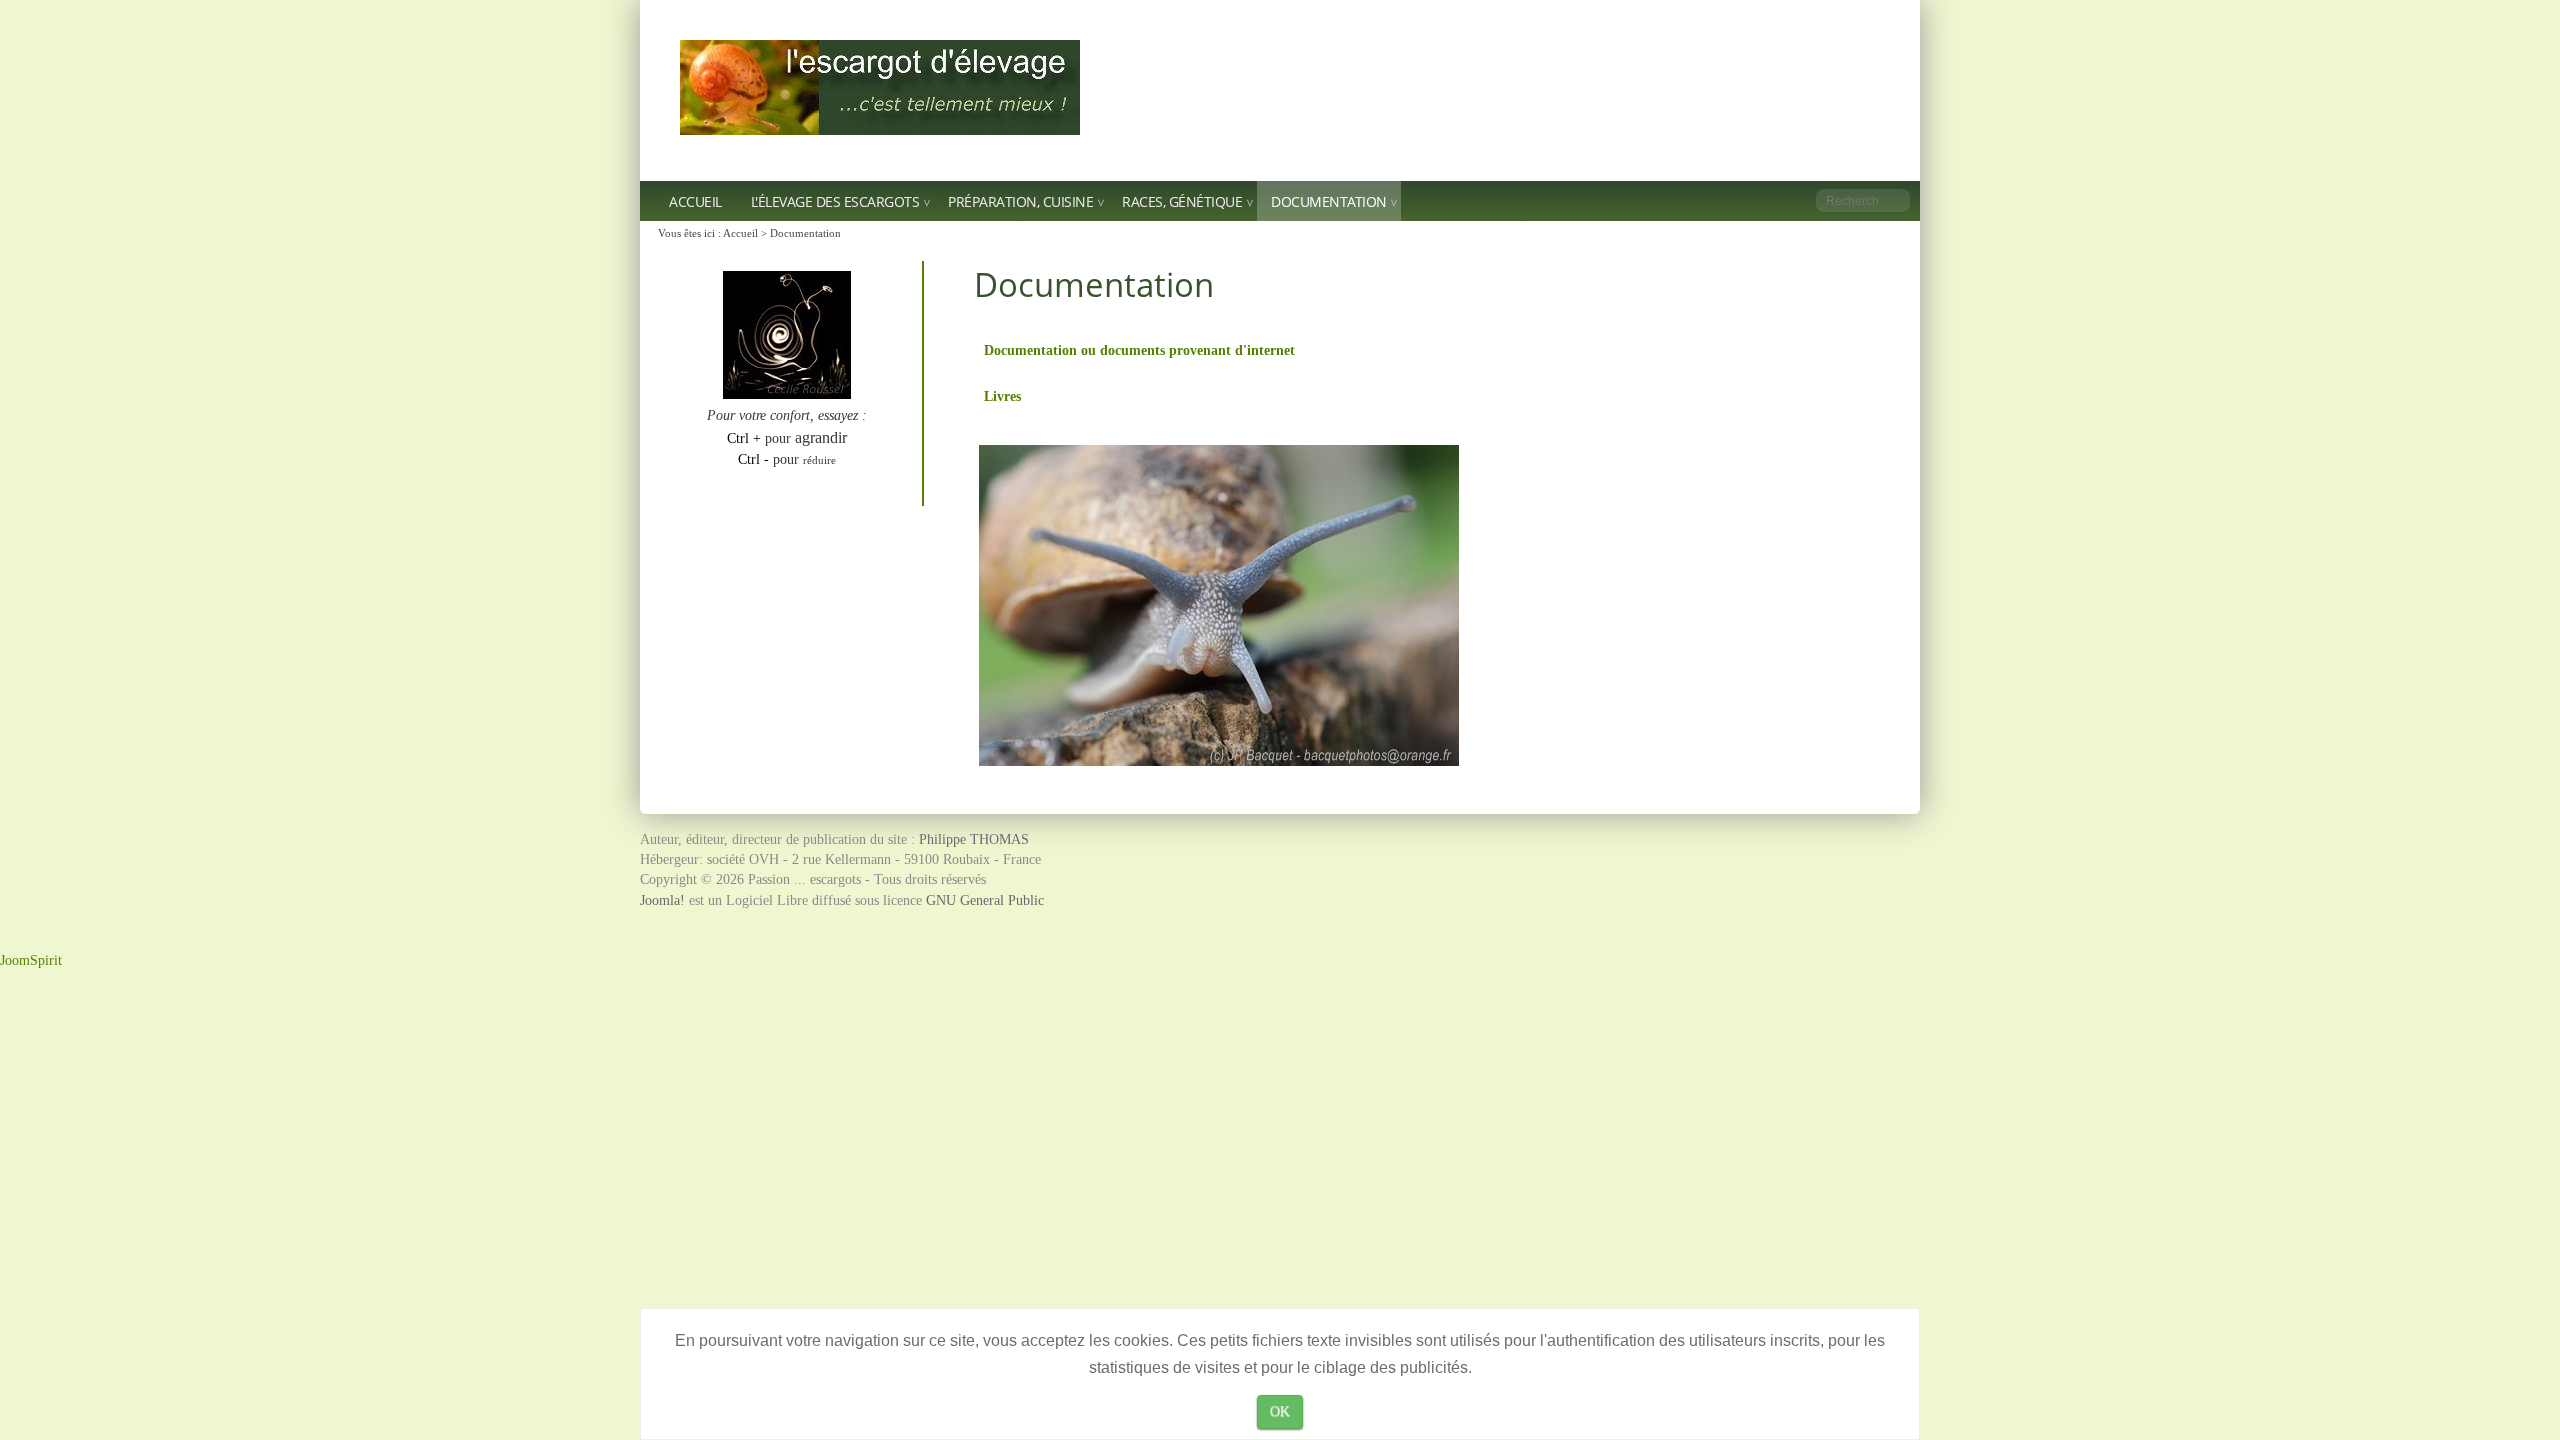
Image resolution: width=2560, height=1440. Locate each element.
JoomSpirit (31, 960)
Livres (1002, 396)
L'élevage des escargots (835, 201)
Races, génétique (1182, 201)
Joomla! (662, 900)
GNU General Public (985, 900)
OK (1280, 1411)
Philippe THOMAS (974, 839)
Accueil (695, 201)
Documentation (1329, 201)
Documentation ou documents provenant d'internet (1139, 350)
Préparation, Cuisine (1020, 201)
